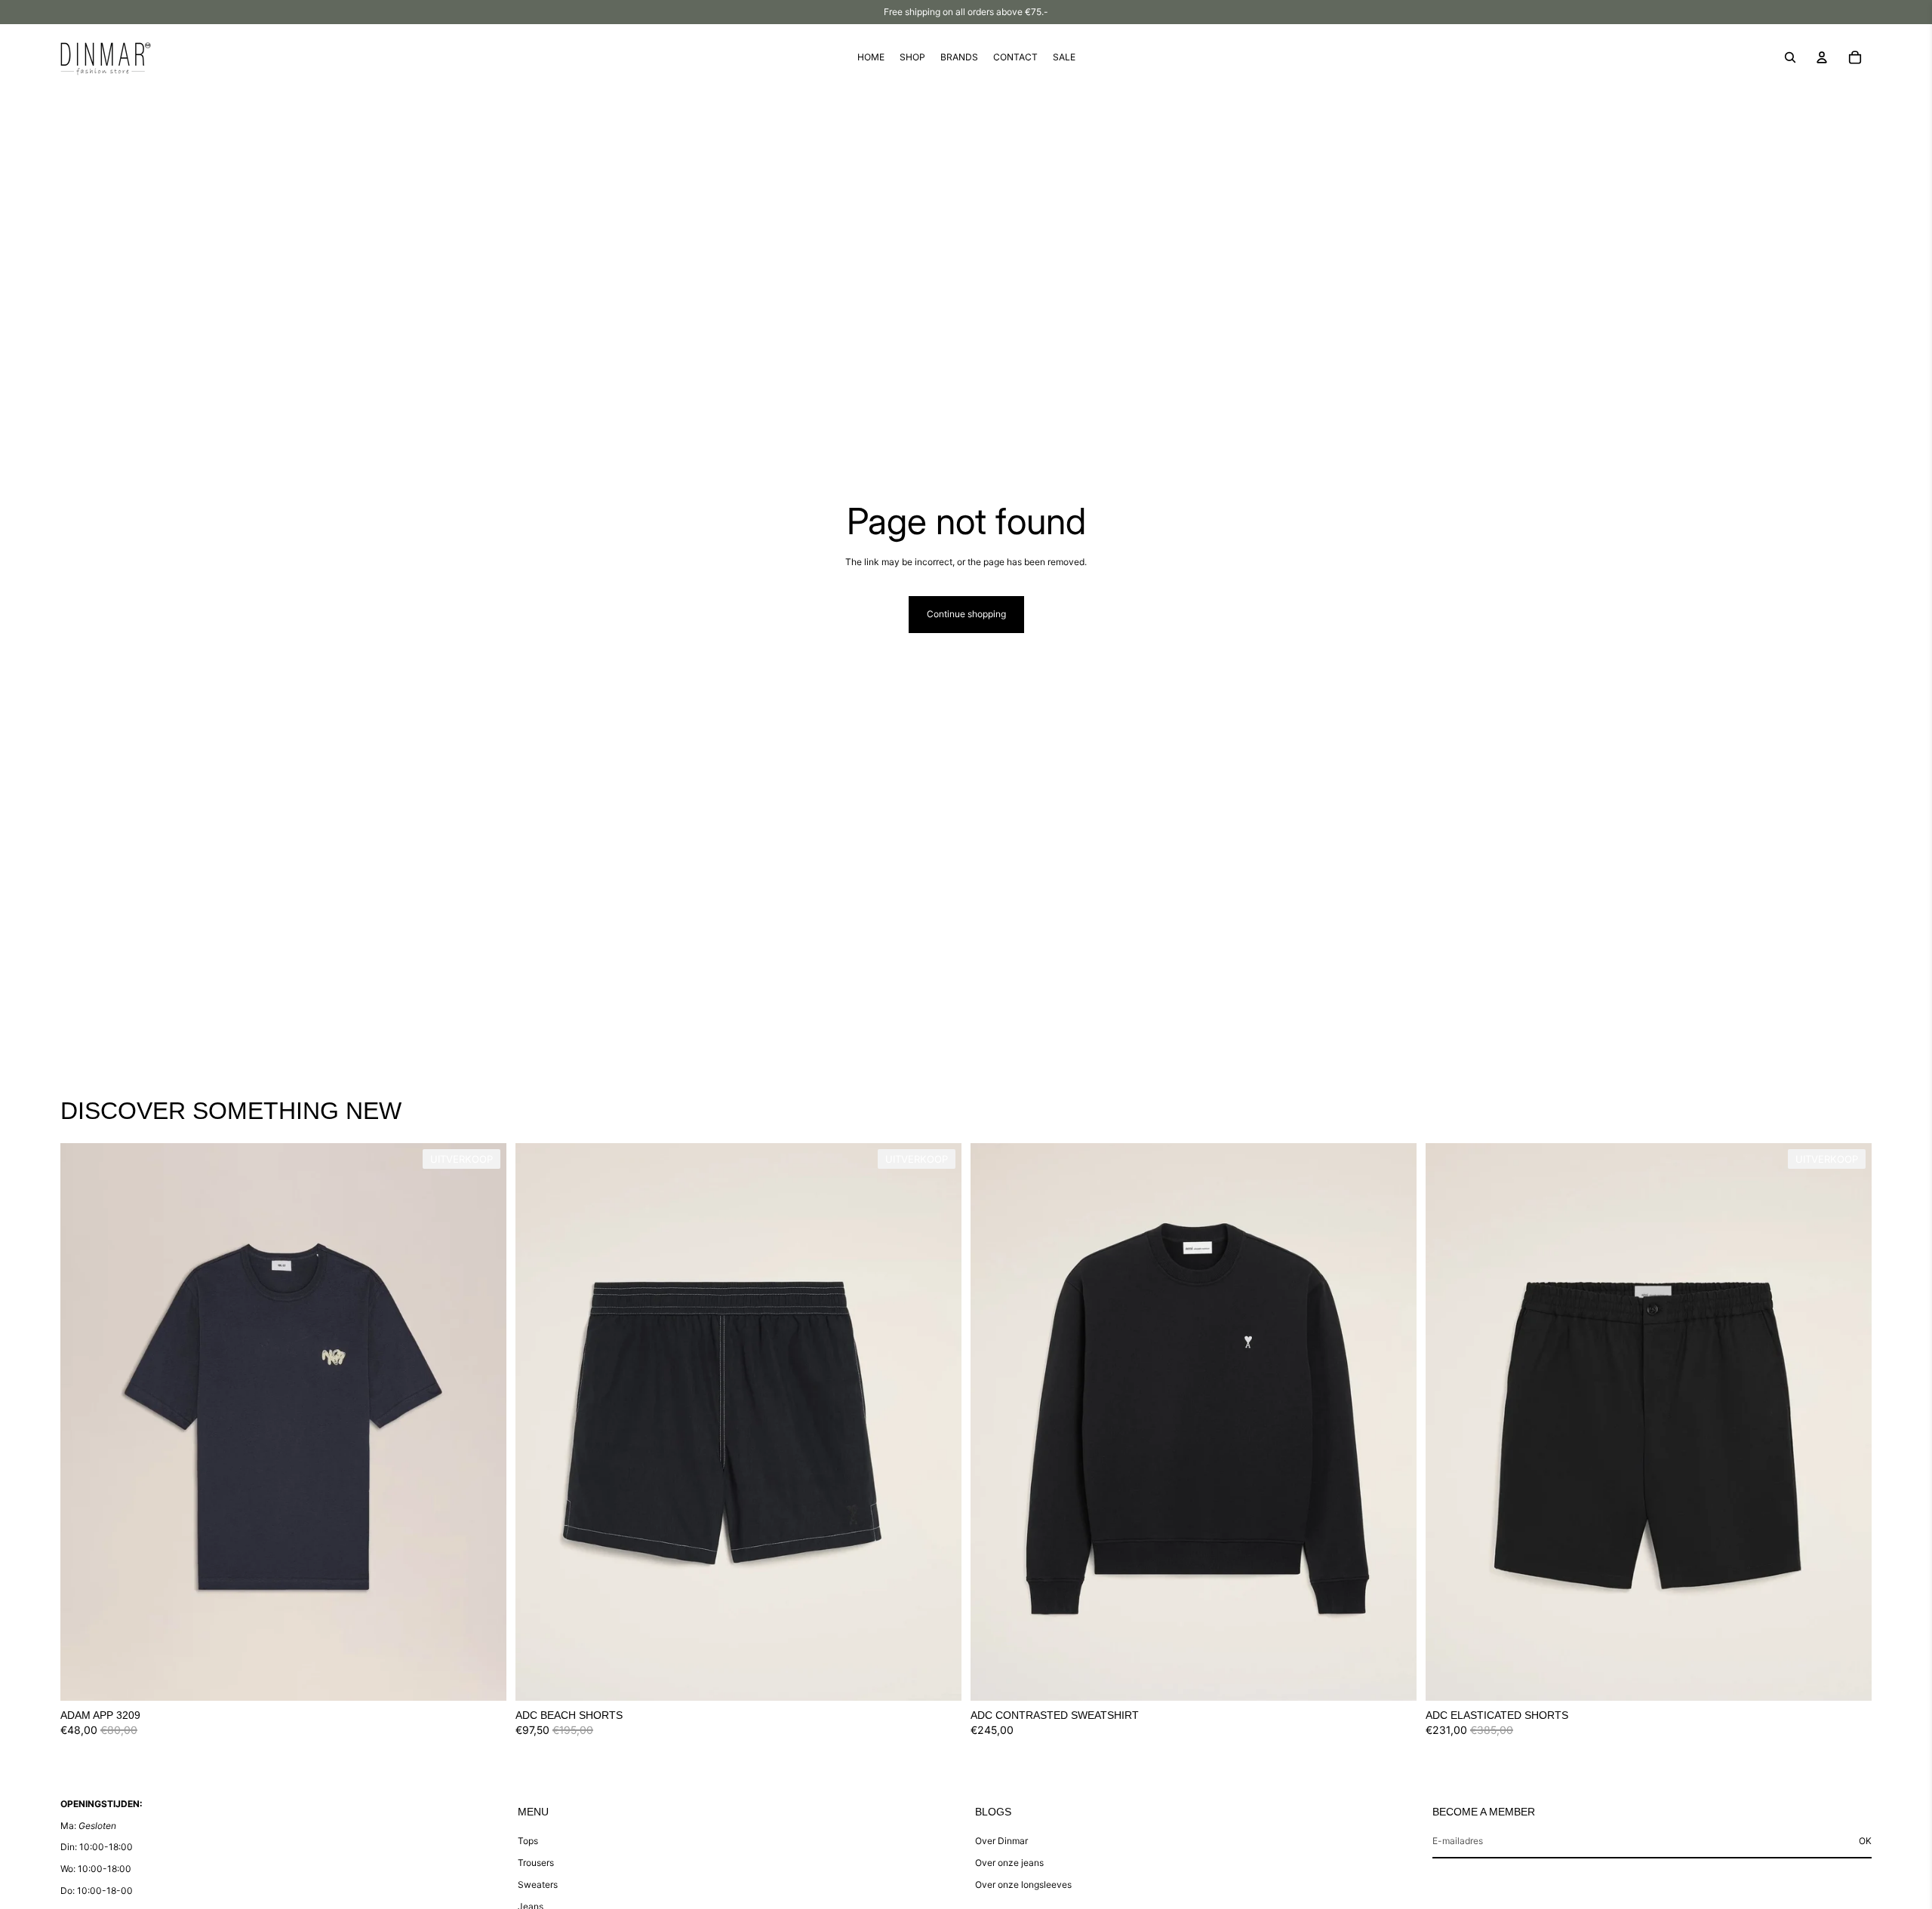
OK (1865, 1841)
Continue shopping (966, 614)
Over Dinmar (1001, 1841)
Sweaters (538, 1884)
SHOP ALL (1849, 1118)
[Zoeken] (1790, 57)
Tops (528, 1841)
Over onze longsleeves (1023, 1884)
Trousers (536, 1863)
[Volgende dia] (484, 1422)
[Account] (1822, 57)
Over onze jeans (1009, 1863)
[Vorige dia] (83, 1422)
